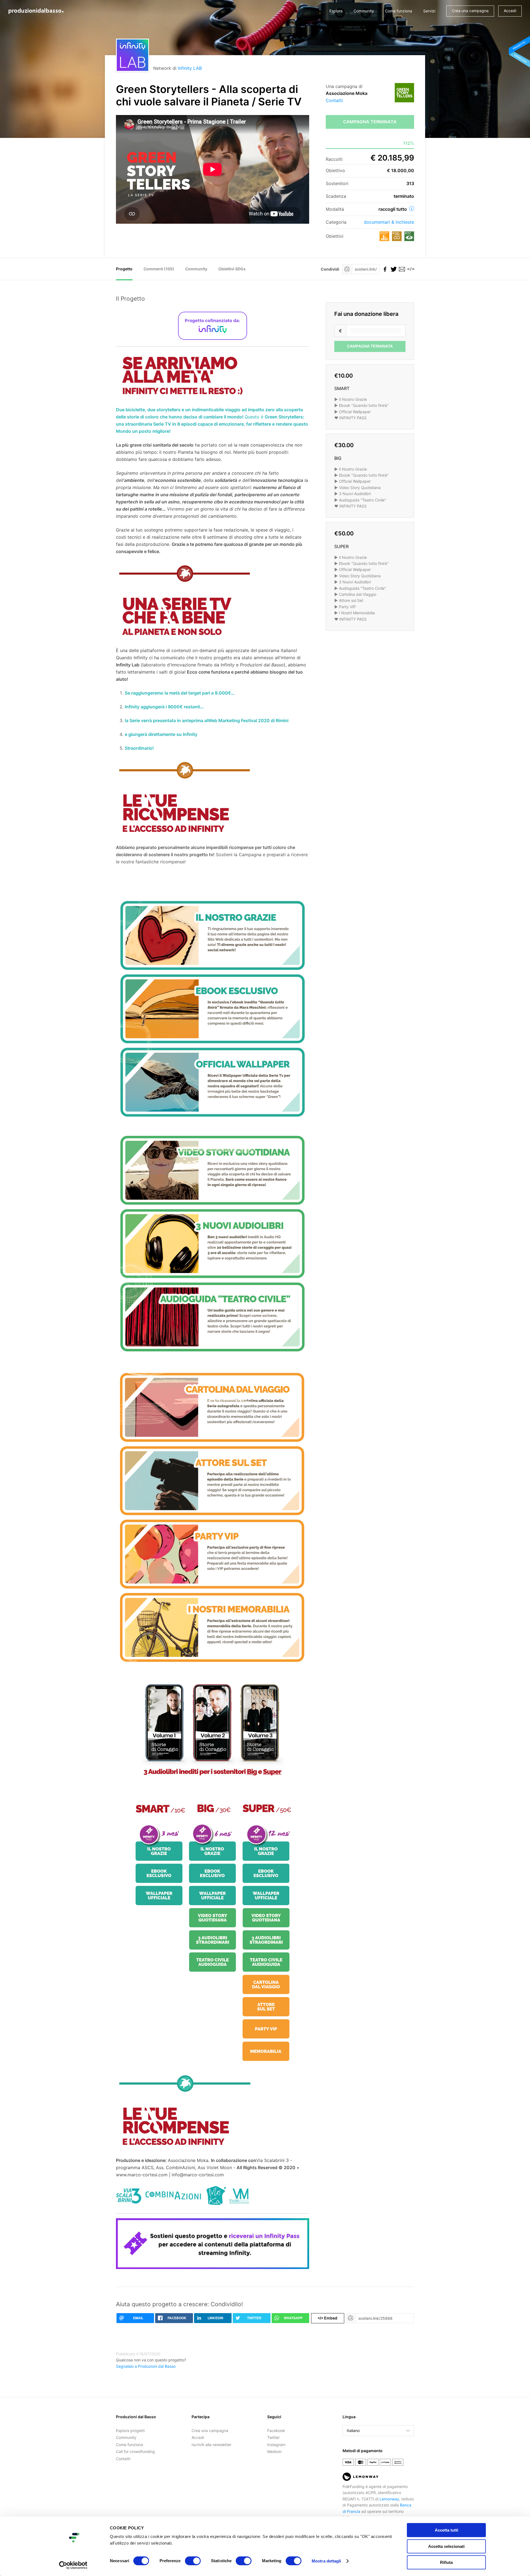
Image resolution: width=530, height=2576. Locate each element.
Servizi (429, 11)
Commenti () (159, 269)
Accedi (510, 11)
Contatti (334, 100)
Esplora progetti (130, 2430)
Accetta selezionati (446, 2546)
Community (364, 11)
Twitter (273, 2437)
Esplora (336, 11)
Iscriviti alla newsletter (211, 2445)
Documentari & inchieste (389, 222)
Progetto (124, 269)
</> (410, 269)
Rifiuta (446, 2562)
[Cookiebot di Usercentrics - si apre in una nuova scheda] (73, 2565)
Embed (328, 2318)
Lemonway (389, 2499)
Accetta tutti (446, 2530)
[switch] (193, 2561)
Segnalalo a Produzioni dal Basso (146, 2366)
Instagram (276, 2445)
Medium (274, 2451)
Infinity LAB (190, 68)
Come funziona (399, 11)
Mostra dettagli (326, 2561)
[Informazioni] (412, 209)
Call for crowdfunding (135, 2451)
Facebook (276, 2430)
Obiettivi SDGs (232, 269)
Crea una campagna (470, 11)
